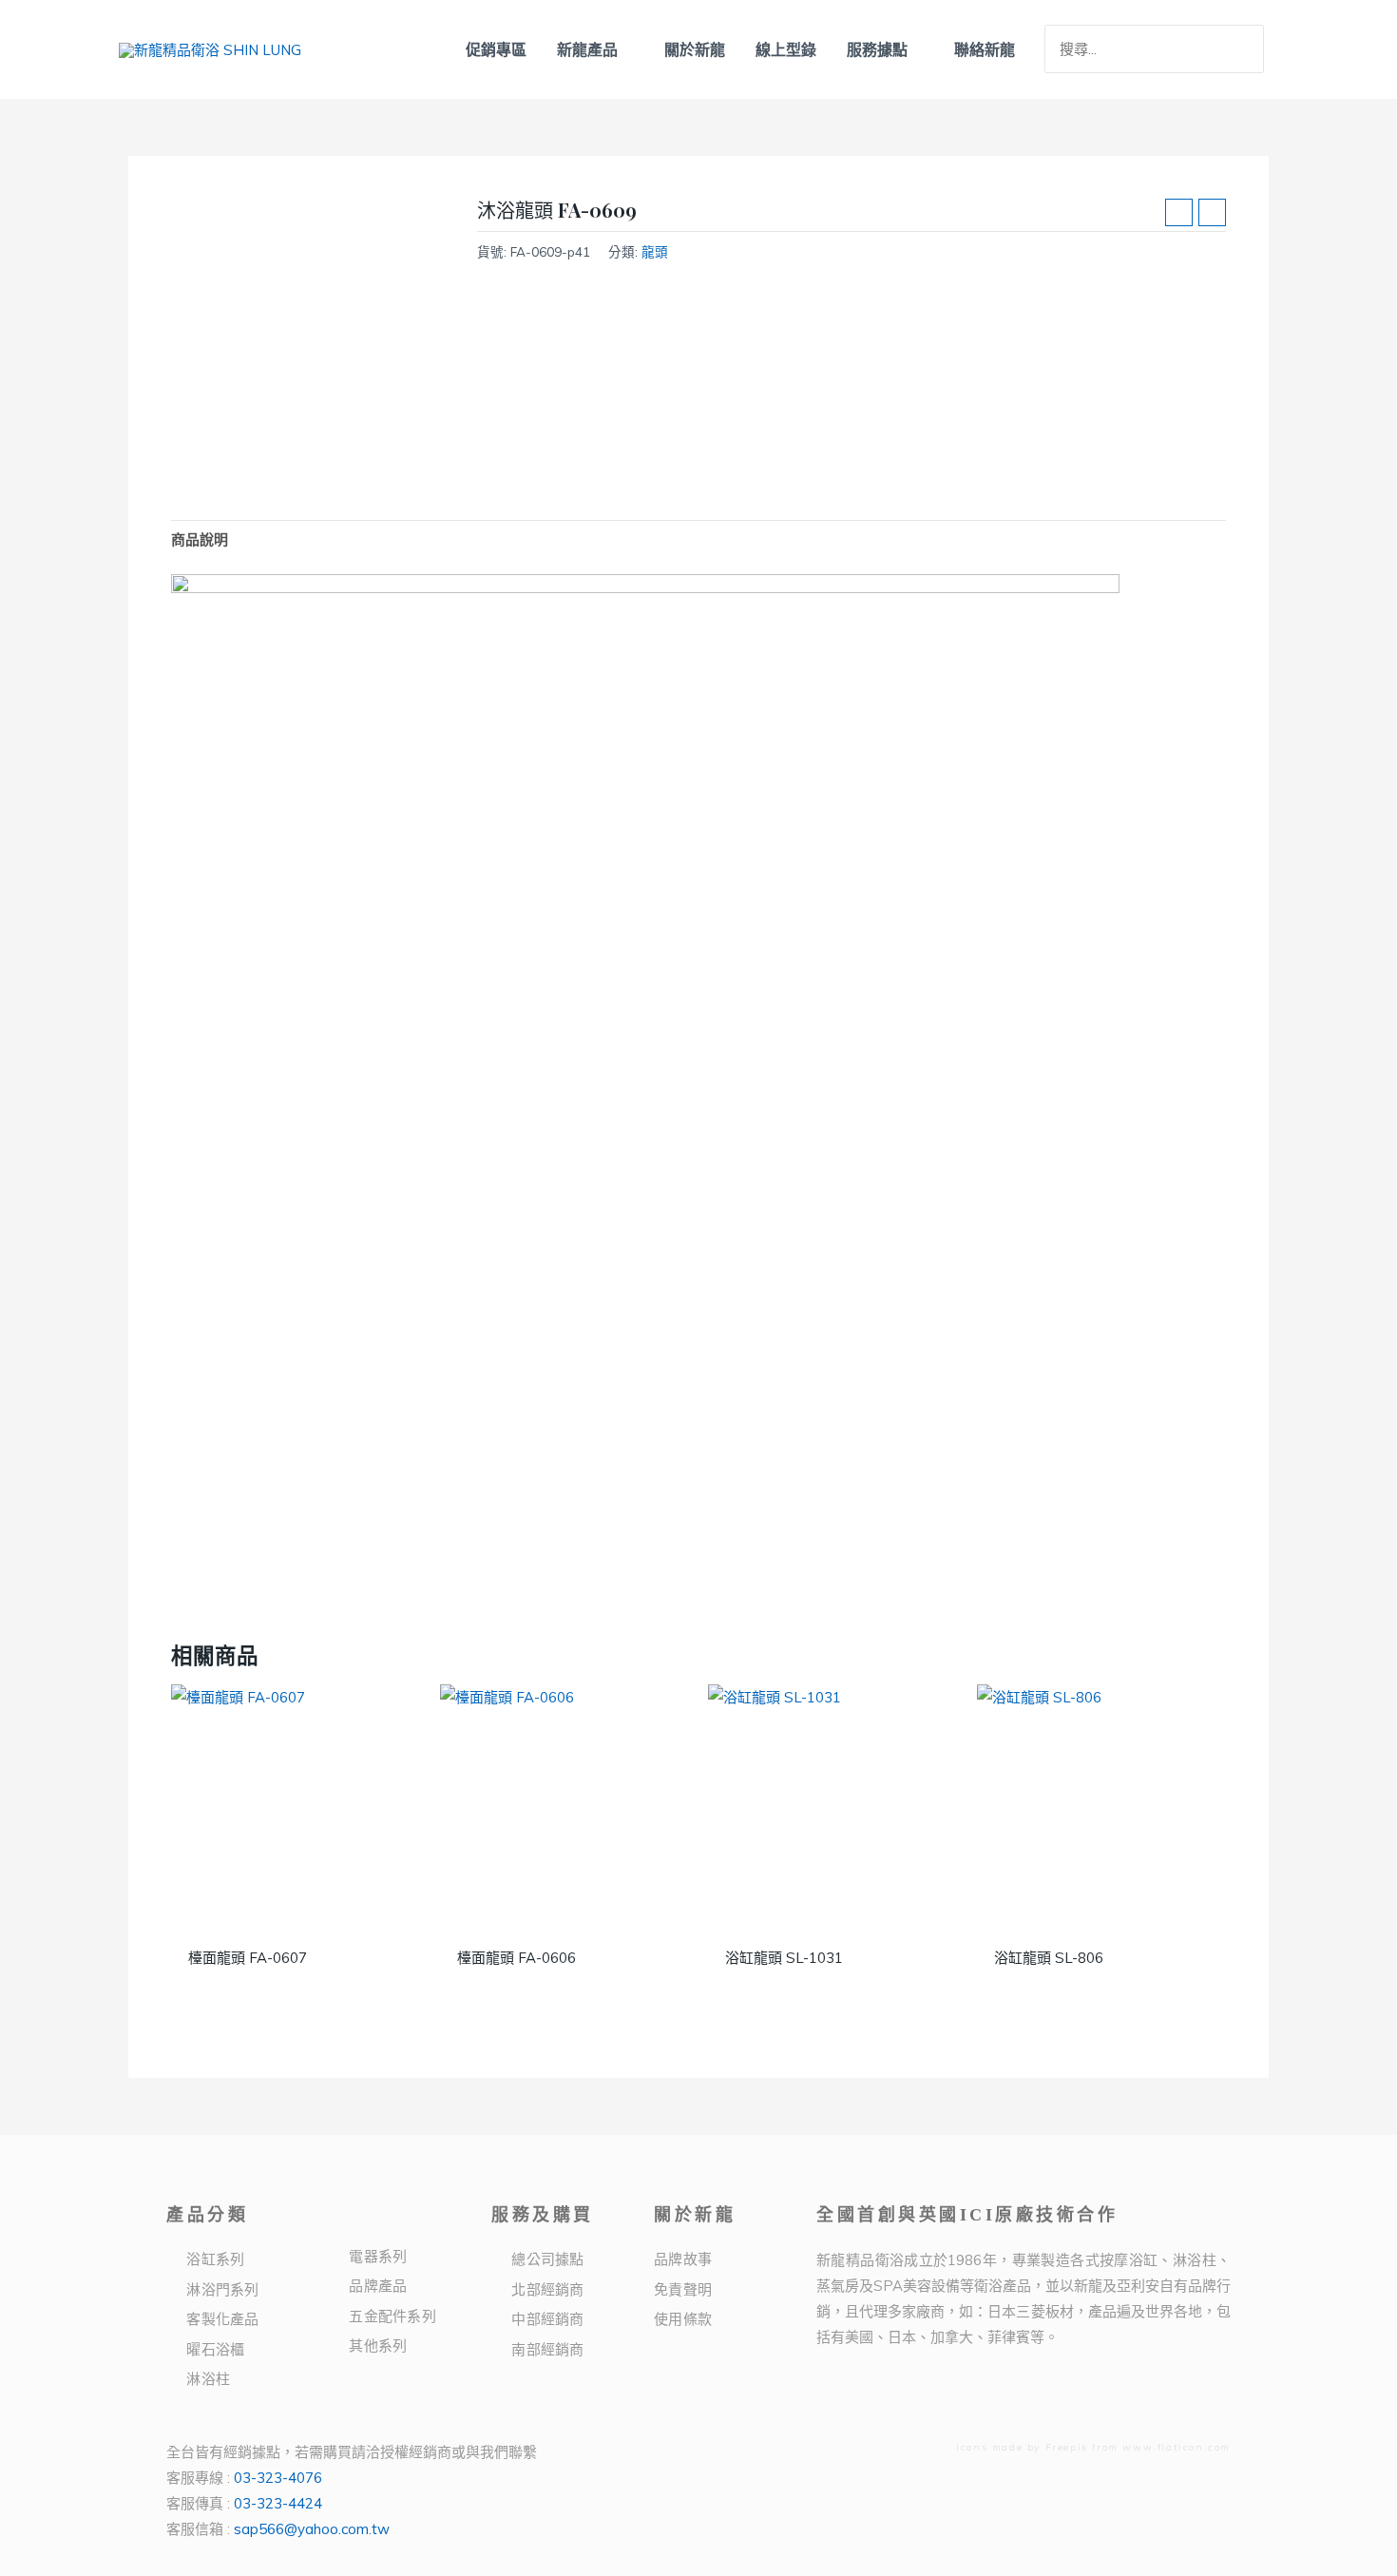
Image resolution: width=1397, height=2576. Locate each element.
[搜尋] (1252, 49)
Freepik (1067, 2447)
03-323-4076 (278, 2478)
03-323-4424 (278, 2503)
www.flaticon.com (1177, 2447)
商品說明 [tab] (200, 539)
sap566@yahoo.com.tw (312, 2529)
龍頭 (655, 251)
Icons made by (1000, 2447)
